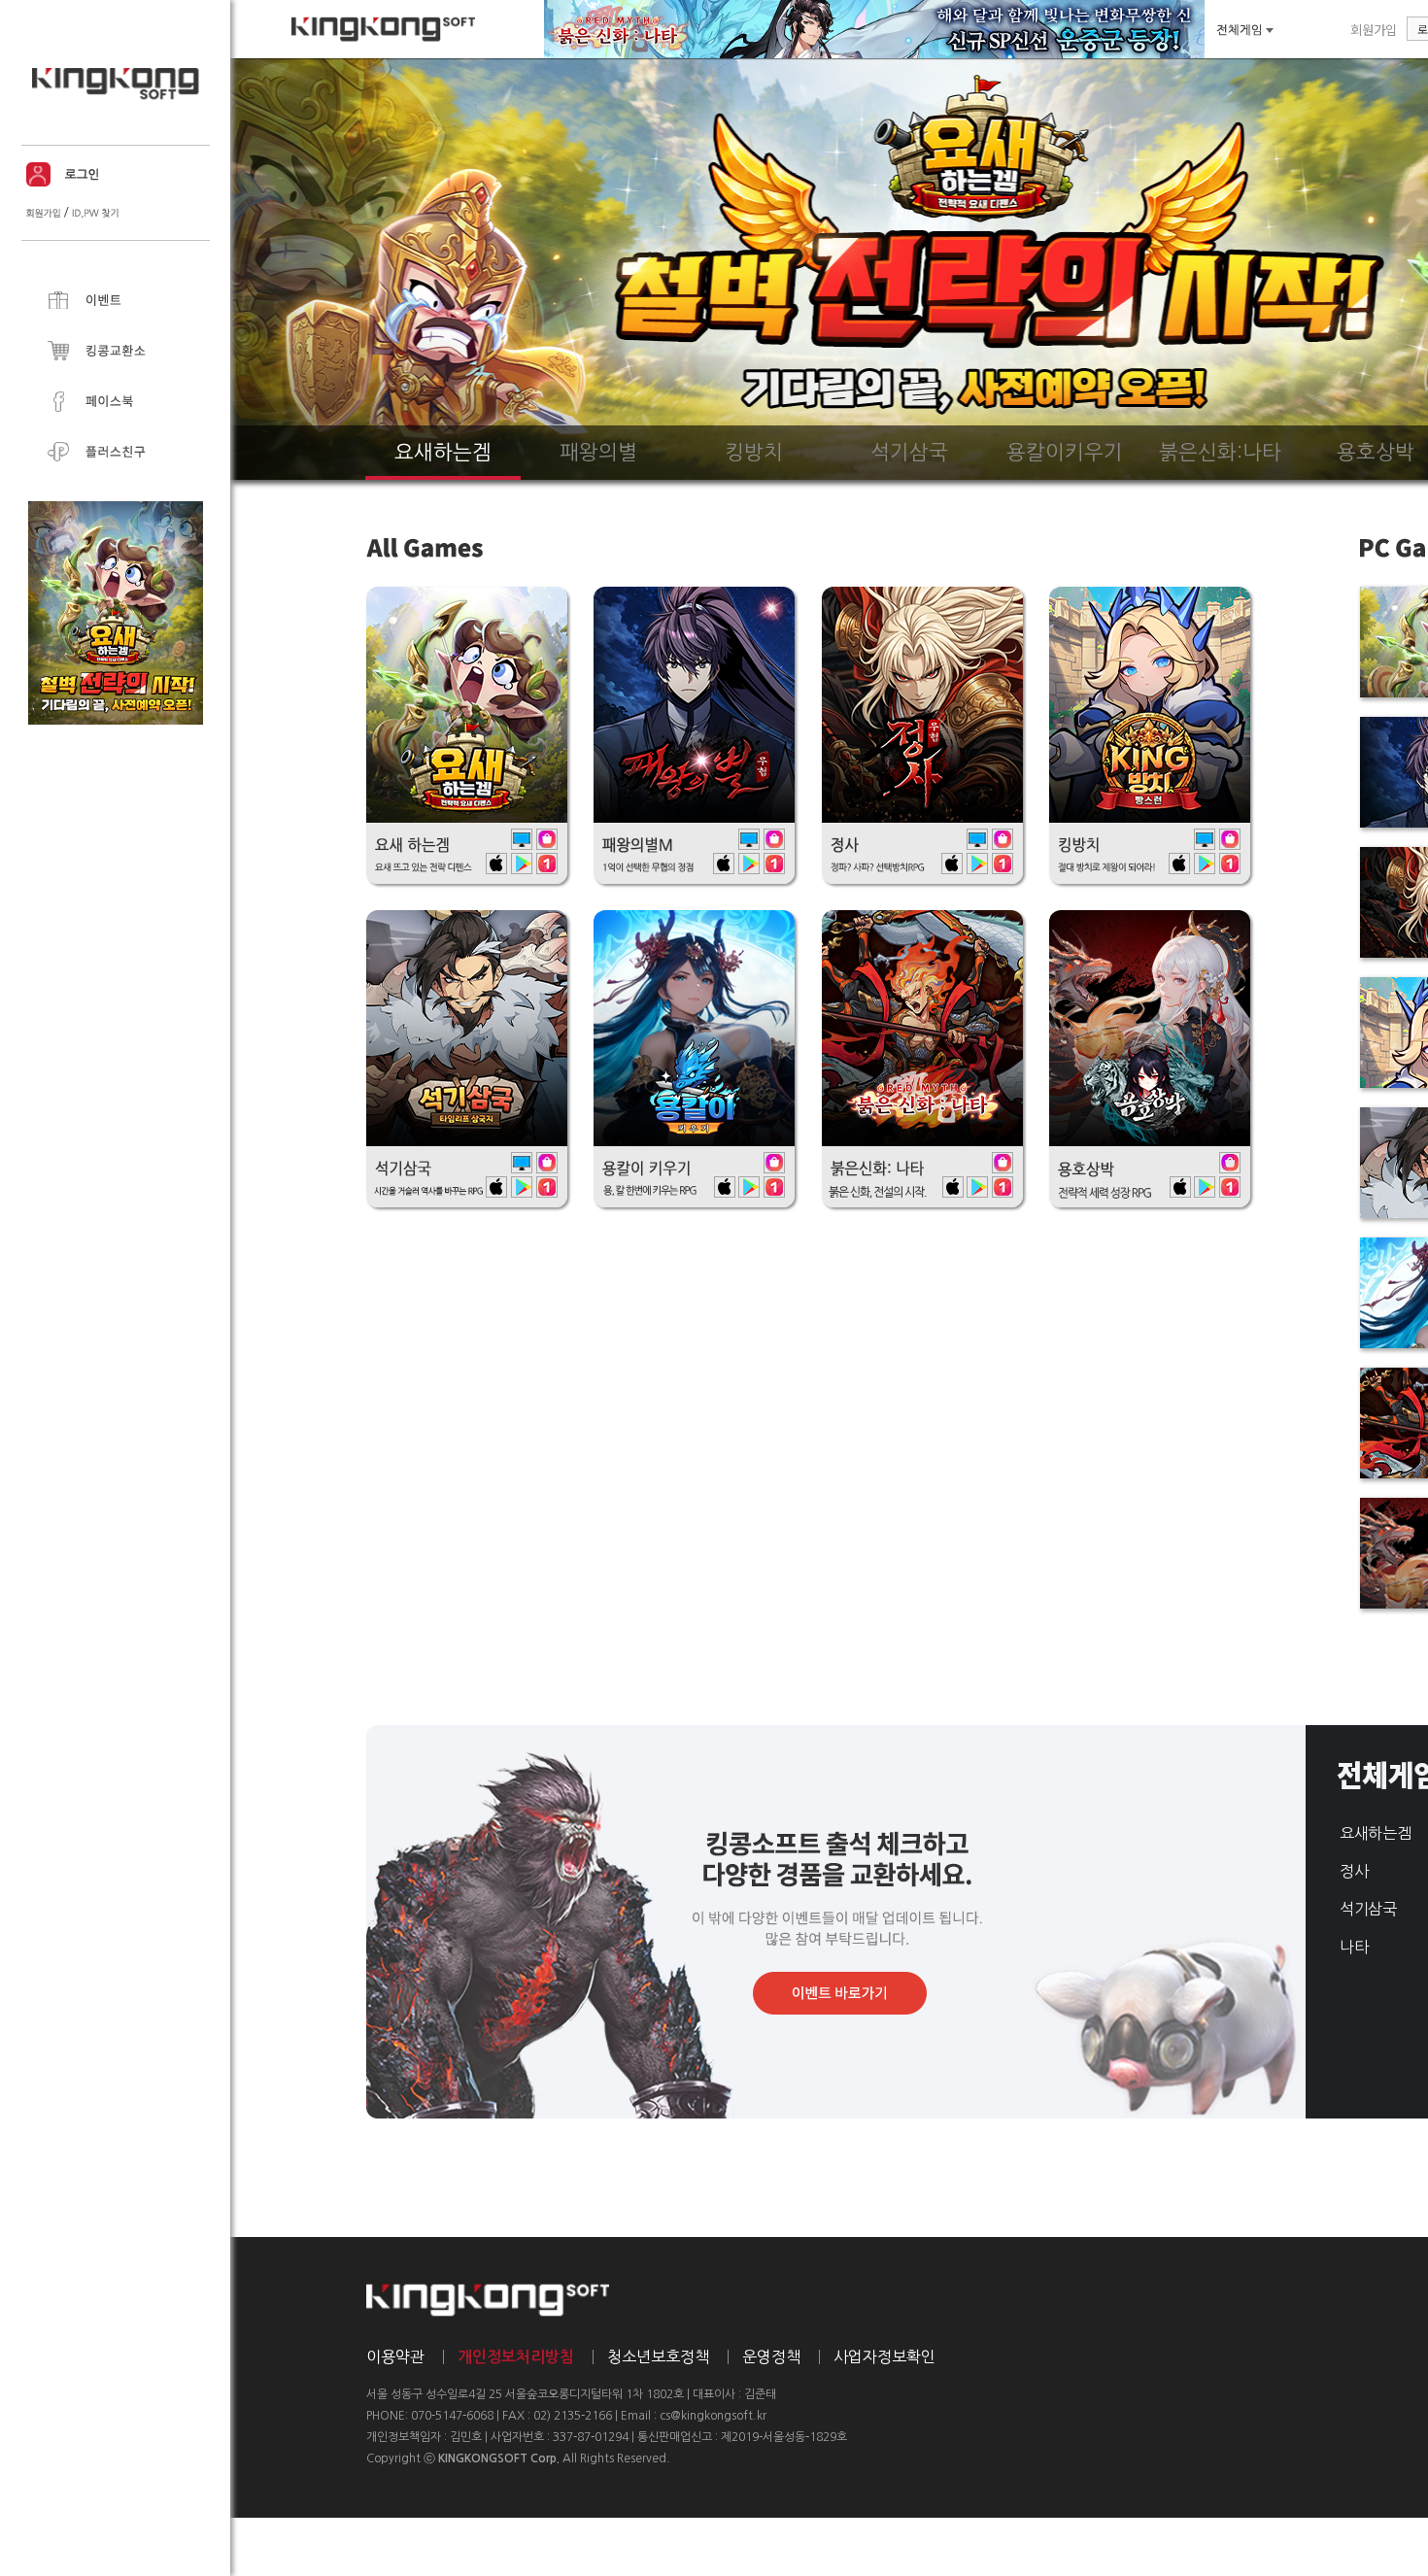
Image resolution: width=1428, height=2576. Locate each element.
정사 (1354, 1871)
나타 (1354, 1947)
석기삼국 (1368, 1909)
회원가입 (1374, 30)
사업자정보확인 (884, 2356)
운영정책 (771, 2356)
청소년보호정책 (658, 2356)
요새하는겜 (1375, 1833)
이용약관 (395, 2356)
